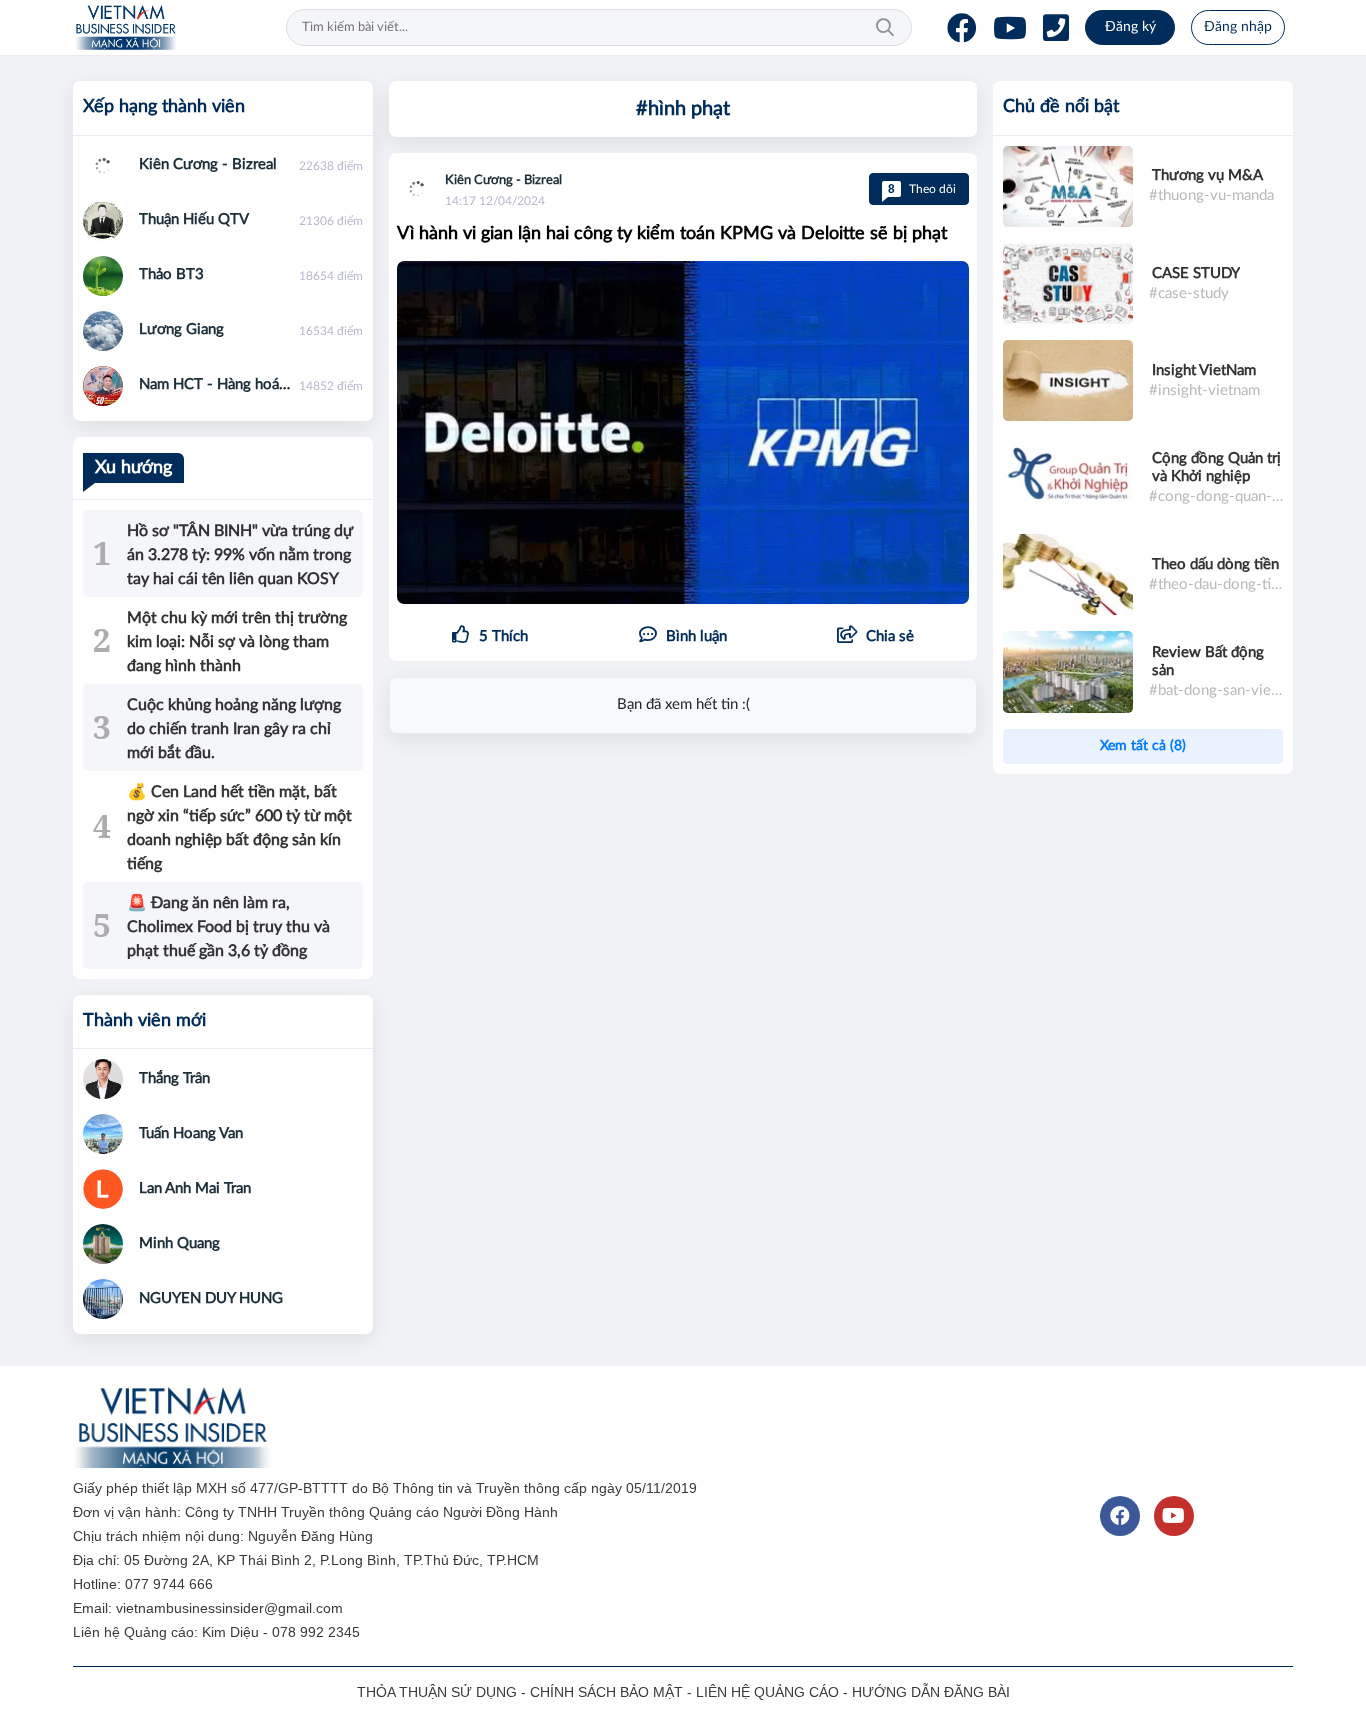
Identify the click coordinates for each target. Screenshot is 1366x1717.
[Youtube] (1010, 28)
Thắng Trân (174, 1078)
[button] (875, 637)
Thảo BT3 (171, 274)
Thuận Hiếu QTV (194, 219)
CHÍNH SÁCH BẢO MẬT (606, 1692)
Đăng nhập (1238, 27)
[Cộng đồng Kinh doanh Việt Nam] (126, 28)
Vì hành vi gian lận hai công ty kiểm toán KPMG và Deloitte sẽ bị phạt (672, 234)
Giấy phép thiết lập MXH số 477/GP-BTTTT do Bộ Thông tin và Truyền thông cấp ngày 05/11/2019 (387, 1488)
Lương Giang (181, 329)
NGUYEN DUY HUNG (211, 1298)
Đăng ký (1130, 27)
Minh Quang (179, 1243)
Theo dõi (922, 189)
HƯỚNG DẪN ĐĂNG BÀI (931, 1692)
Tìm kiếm (885, 28)
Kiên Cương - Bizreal (503, 180)
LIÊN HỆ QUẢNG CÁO (767, 1692)
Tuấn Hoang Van (191, 1133)
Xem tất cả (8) (1143, 746)
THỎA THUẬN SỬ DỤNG (437, 1692)
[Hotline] (1056, 28)
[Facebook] (962, 28)
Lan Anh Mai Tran (195, 1188)
